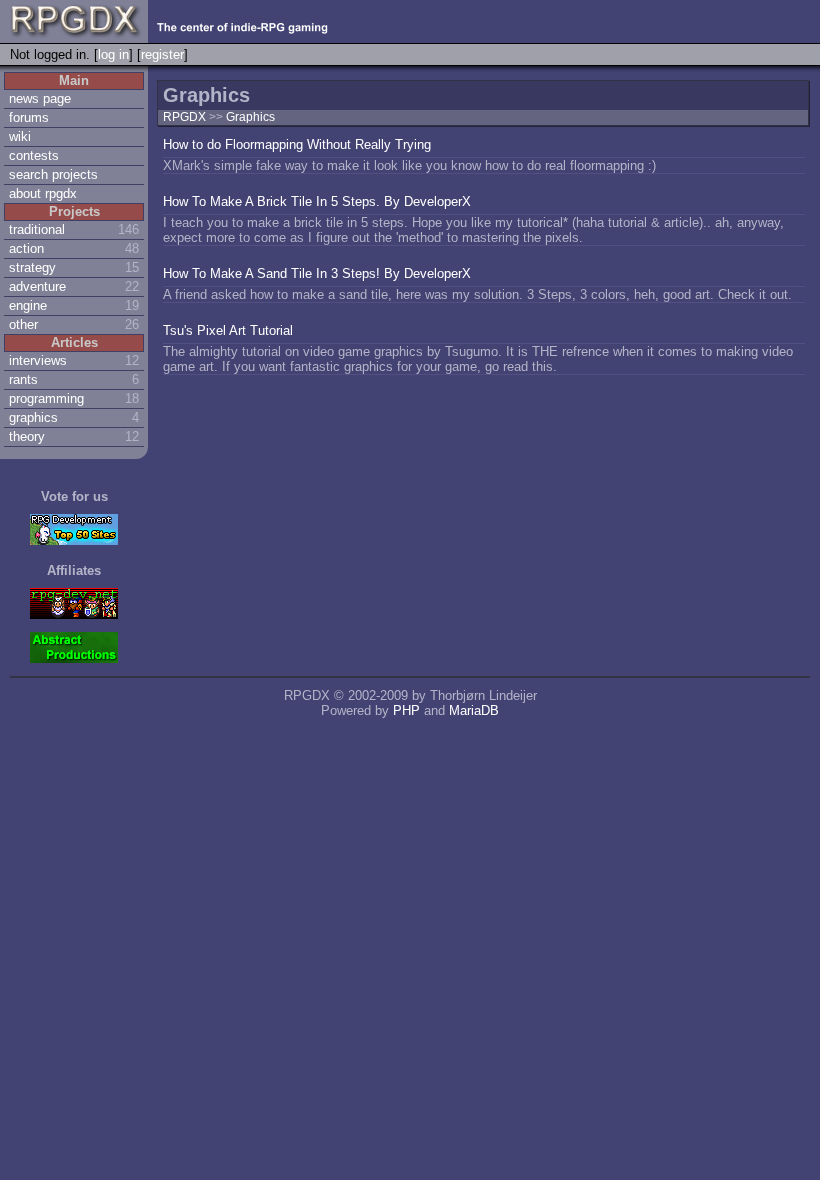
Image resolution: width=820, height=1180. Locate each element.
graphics (33, 417)
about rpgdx (43, 193)
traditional (37, 229)
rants (23, 379)
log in (113, 54)
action (26, 248)
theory (27, 436)
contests (34, 155)
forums (29, 117)
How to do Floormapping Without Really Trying (297, 144)
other (23, 324)
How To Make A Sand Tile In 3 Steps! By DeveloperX (317, 273)
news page (40, 98)
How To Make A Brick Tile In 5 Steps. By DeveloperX (317, 201)
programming (46, 398)
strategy (32, 267)
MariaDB (474, 710)
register (162, 54)
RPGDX (184, 117)
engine (28, 305)
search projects (53, 174)
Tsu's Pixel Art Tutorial (228, 330)
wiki (20, 136)
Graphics (250, 117)
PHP (406, 710)
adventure (37, 286)
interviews (38, 360)
